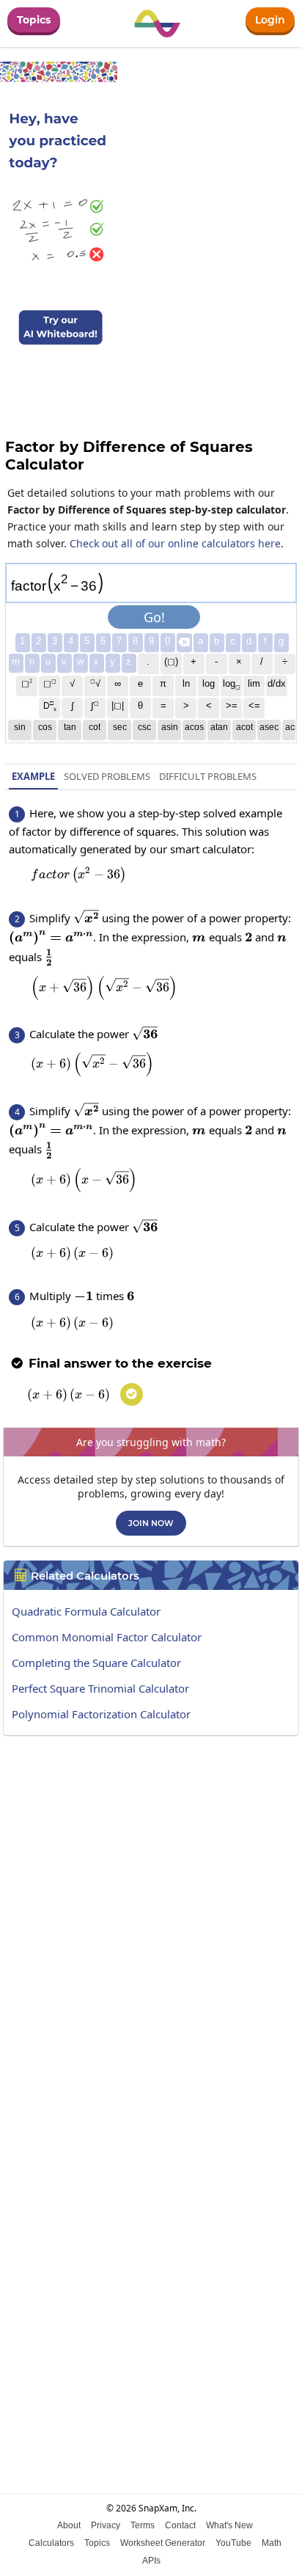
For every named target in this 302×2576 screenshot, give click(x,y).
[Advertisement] (151, 1905)
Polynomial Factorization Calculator (101, 1714)
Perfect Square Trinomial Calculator (100, 1688)
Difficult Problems (208, 776)
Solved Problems (107, 776)
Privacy (106, 2525)
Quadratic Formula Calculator (86, 1611)
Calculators (51, 2543)
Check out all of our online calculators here (175, 543)
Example (33, 776)
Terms (143, 2525)
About (69, 2525)
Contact (180, 2525)
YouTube (233, 2543)
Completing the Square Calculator (96, 1663)
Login (270, 20)
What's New (229, 2525)
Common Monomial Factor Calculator (107, 1637)
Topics (34, 20)
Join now (151, 1523)
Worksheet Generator (163, 2543)
